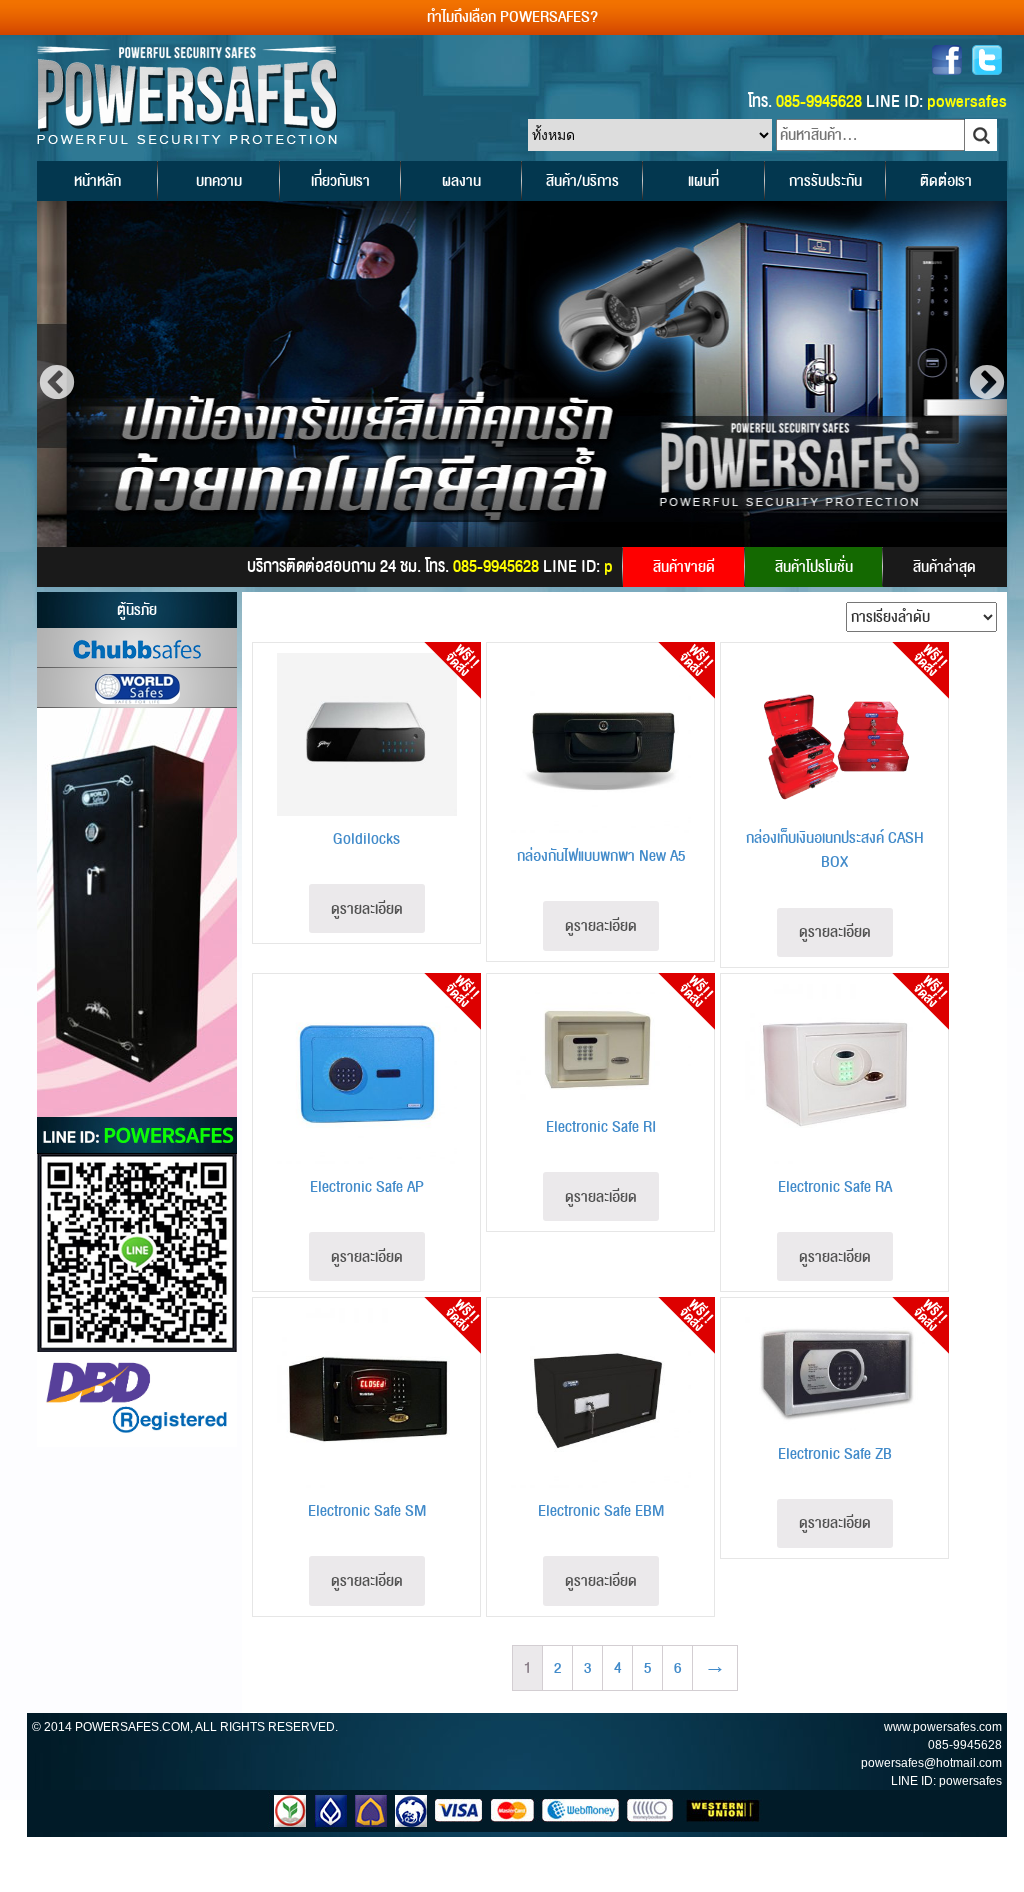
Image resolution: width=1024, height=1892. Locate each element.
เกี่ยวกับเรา (340, 181)
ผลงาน (461, 181)
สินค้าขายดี (684, 567)
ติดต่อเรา (946, 181)
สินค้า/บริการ (582, 181)
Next (987, 384)
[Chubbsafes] (137, 648)
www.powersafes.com (943, 1727)
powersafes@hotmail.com (931, 1763)
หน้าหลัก (97, 181)
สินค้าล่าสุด (944, 567)
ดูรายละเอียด (367, 909)
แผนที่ (703, 181)
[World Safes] (137, 688)
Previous (57, 384)
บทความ (219, 181)
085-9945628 (965, 1745)
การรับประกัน (825, 181)
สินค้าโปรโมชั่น (814, 567)
